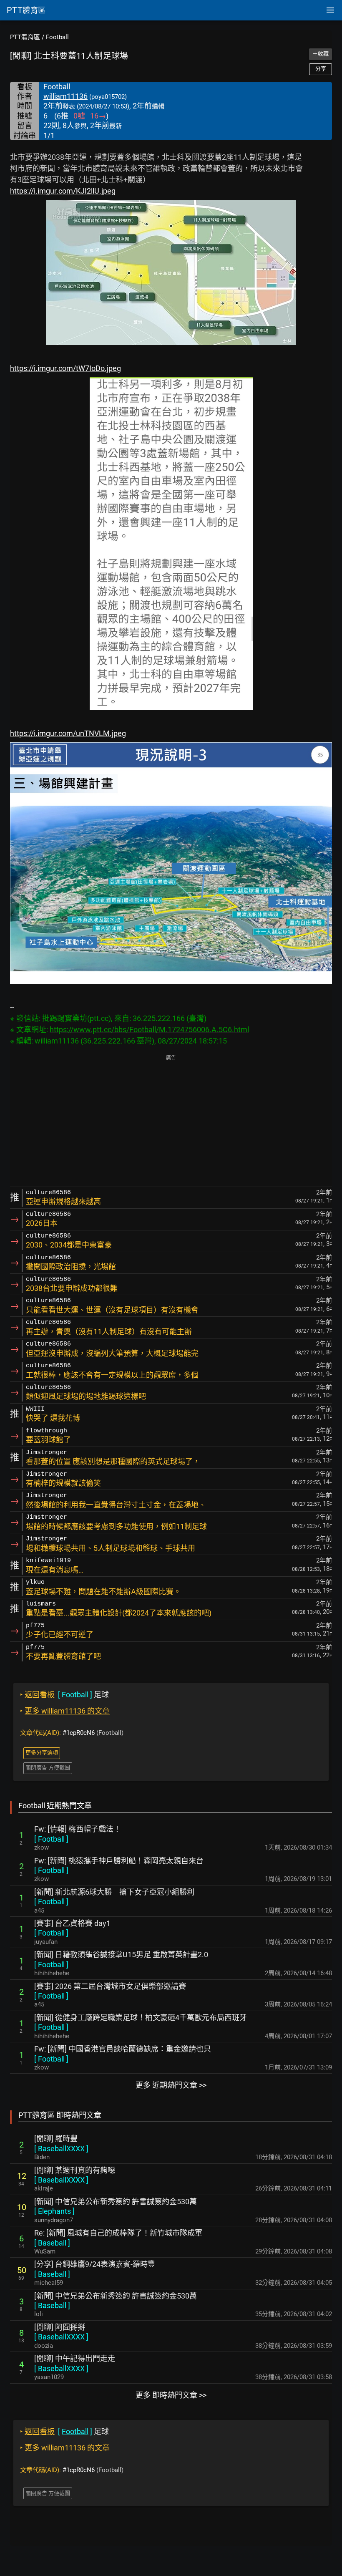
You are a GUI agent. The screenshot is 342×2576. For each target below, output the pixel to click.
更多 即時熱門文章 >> (171, 2395)
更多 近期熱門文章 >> (171, 2085)
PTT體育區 (25, 37)
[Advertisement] (171, 1122)
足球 (64, 1695)
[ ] (51, 1839)
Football (57, 37)
